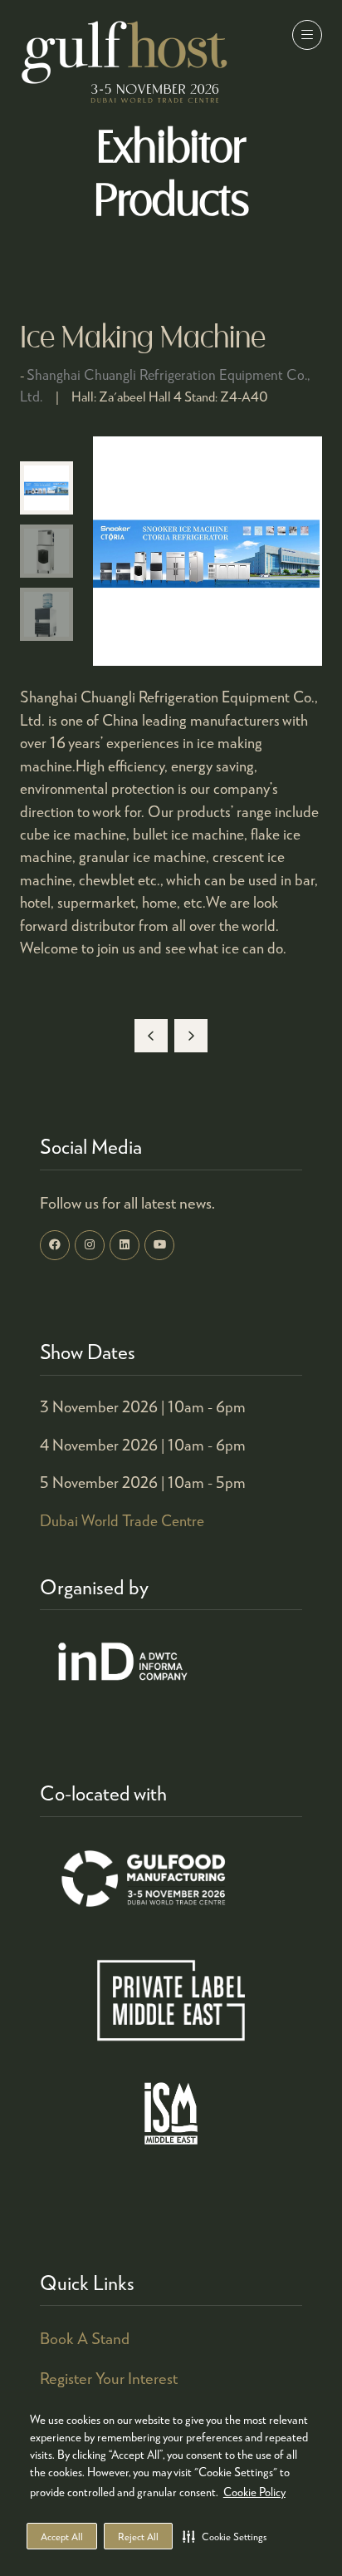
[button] (225, 2536)
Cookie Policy (254, 2492)
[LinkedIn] (125, 1245)
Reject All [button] (138, 2537)
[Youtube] (159, 1245)
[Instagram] (90, 1245)
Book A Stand (85, 2338)
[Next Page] (191, 1036)
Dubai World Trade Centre (122, 1520)
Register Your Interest (109, 2378)
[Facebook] (55, 1245)
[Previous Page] (151, 1036)
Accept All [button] (62, 2537)
